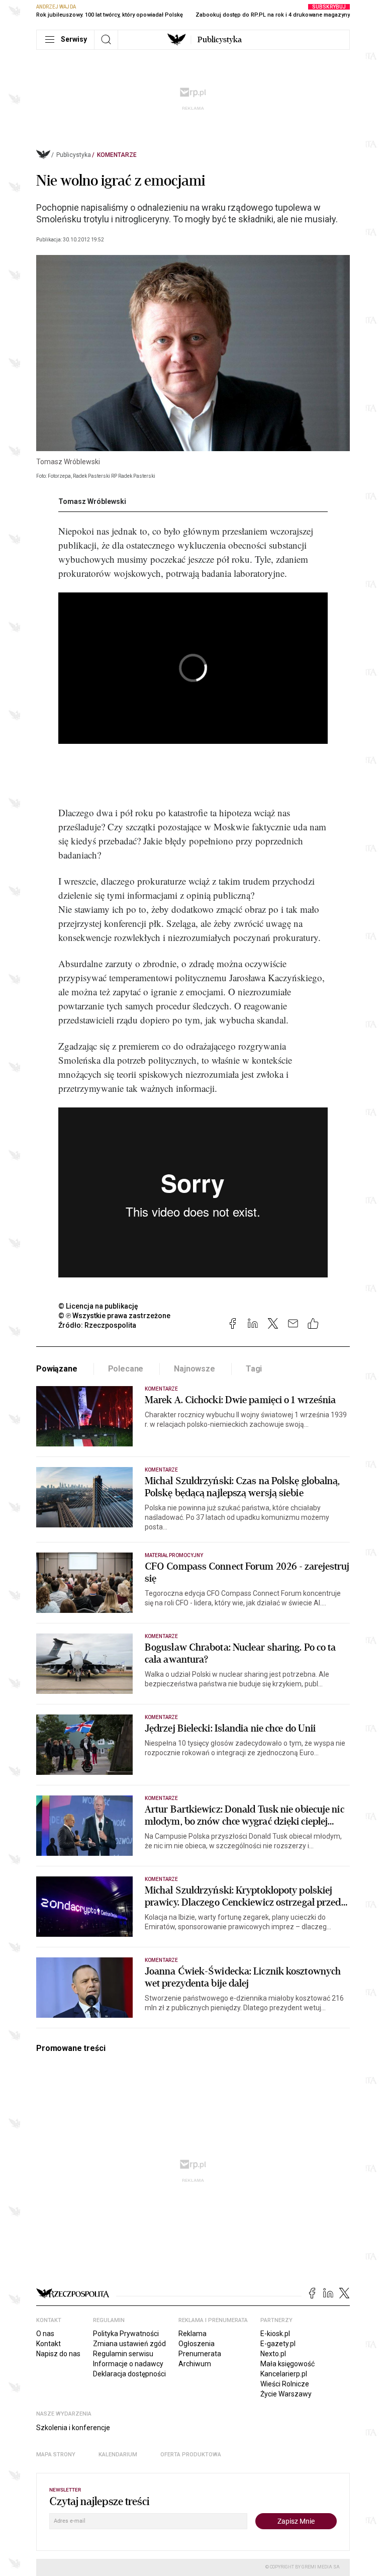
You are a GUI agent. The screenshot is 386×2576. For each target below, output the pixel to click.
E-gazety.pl (278, 2344)
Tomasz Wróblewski (92, 501)
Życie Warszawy (286, 2394)
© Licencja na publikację (99, 1306)
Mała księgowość (287, 2364)
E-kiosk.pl (275, 2334)
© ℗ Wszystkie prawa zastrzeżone (114, 1316)
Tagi (254, 1369)
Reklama (192, 2334)
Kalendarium (118, 2455)
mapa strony (56, 2455)
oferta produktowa (191, 2455)
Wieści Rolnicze (285, 2384)
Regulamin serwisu (123, 2354)
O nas (45, 2334)
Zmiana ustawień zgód (129, 2344)
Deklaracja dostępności (129, 2374)
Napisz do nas (58, 2354)
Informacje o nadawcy (128, 2364)
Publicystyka (220, 40)
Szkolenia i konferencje (73, 2428)
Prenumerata (200, 2354)
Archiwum (195, 2364)
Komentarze (117, 155)
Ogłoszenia (197, 2344)
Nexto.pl (273, 2354)
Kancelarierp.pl (284, 2374)
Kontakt (49, 2344)
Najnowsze (195, 1369)
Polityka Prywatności (126, 2334)
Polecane (126, 1369)
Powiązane (57, 1369)
